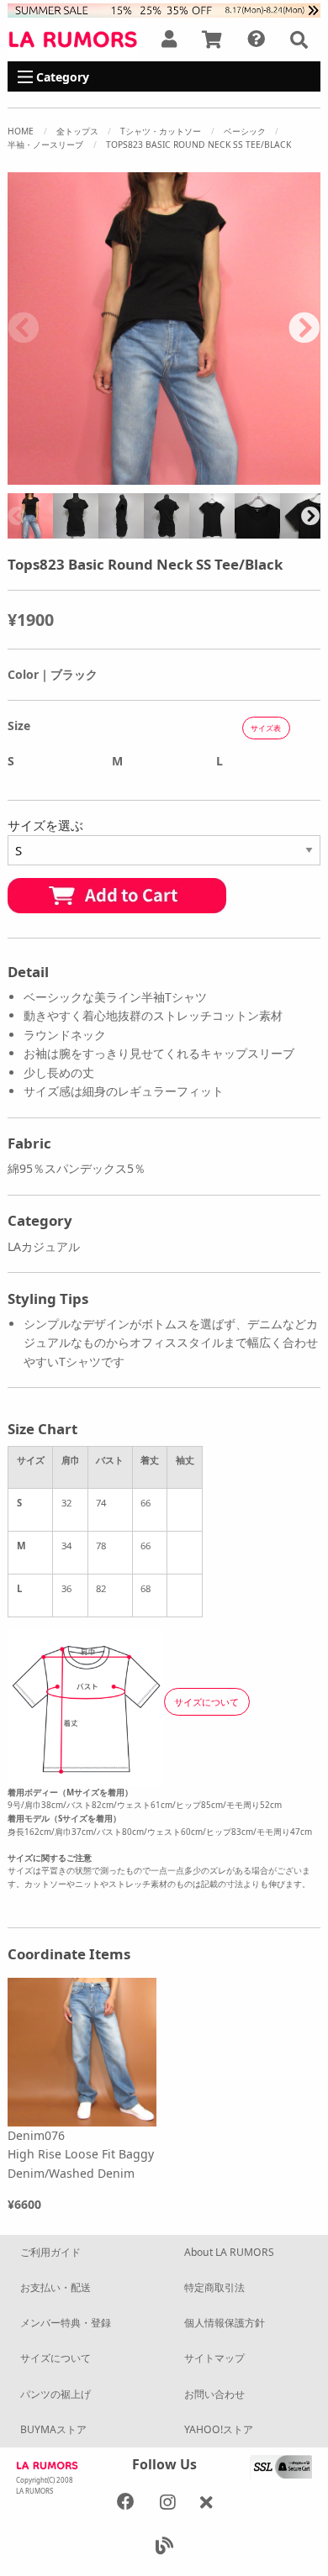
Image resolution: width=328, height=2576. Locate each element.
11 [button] (278, 476)
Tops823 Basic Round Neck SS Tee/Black (198, 145)
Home (21, 131)
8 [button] (202, 476)
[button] (299, 39)
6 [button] (151, 476)
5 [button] (126, 476)
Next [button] (304, 329)
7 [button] (177, 476)
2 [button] (50, 476)
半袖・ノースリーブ (45, 145)
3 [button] (76, 476)
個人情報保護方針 (225, 2323)
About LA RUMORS (229, 2252)
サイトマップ (214, 2358)
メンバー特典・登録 (66, 2323)
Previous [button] (24, 329)
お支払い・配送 (56, 2287)
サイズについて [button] (206, 1702)
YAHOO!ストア (219, 2429)
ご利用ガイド (50, 2252)
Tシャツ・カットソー (161, 131)
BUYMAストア (53, 2429)
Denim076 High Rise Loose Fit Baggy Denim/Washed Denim (81, 2154)
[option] (164, 329)
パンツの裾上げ (56, 2394)
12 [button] (303, 476)
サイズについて (56, 2358)
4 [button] (101, 476)
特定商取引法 (214, 2287)
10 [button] (252, 476)
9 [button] (227, 476)
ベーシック (245, 131)
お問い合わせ (214, 2394)
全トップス (77, 131)
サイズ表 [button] (266, 728)
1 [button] (25, 476)
